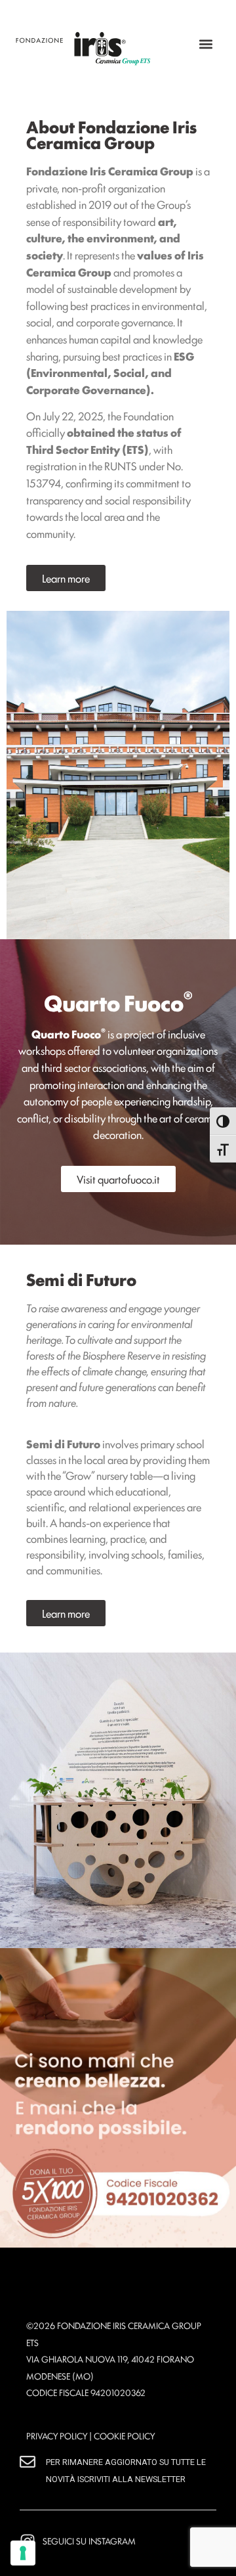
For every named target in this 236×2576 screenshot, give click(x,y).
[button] (206, 44)
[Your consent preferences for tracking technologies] (23, 2553)
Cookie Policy (124, 2435)
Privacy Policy (57, 2435)
